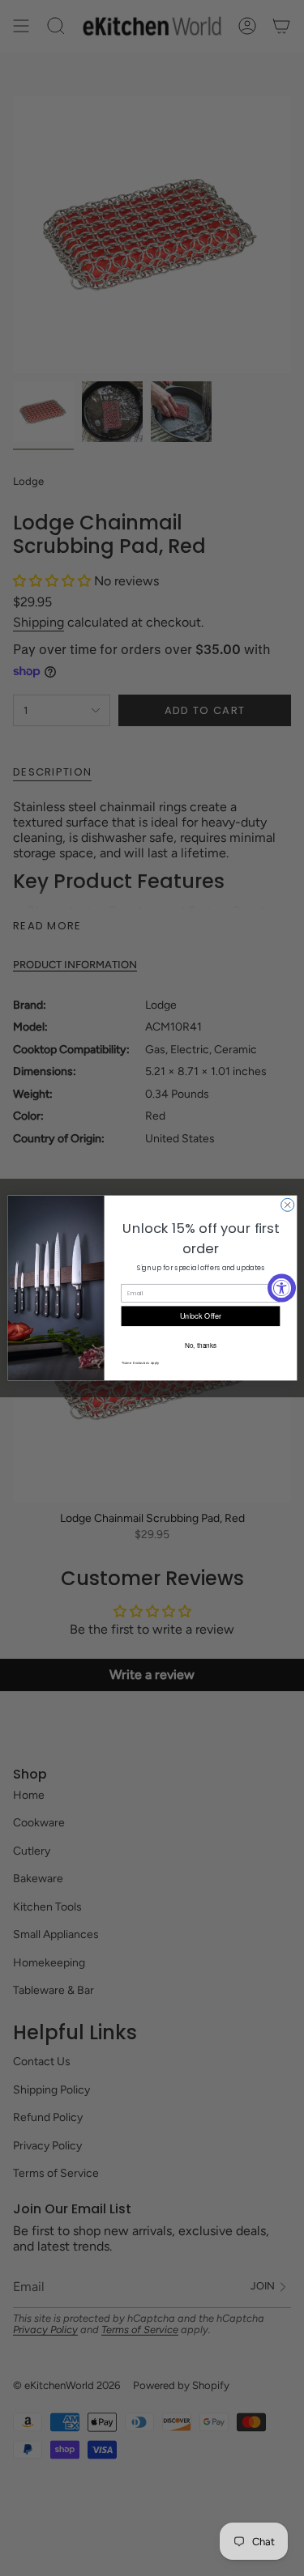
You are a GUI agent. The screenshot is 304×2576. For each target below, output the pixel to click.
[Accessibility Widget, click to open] (282, 1288)
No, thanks (200, 1345)
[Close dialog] (287, 1205)
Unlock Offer (201, 1316)
